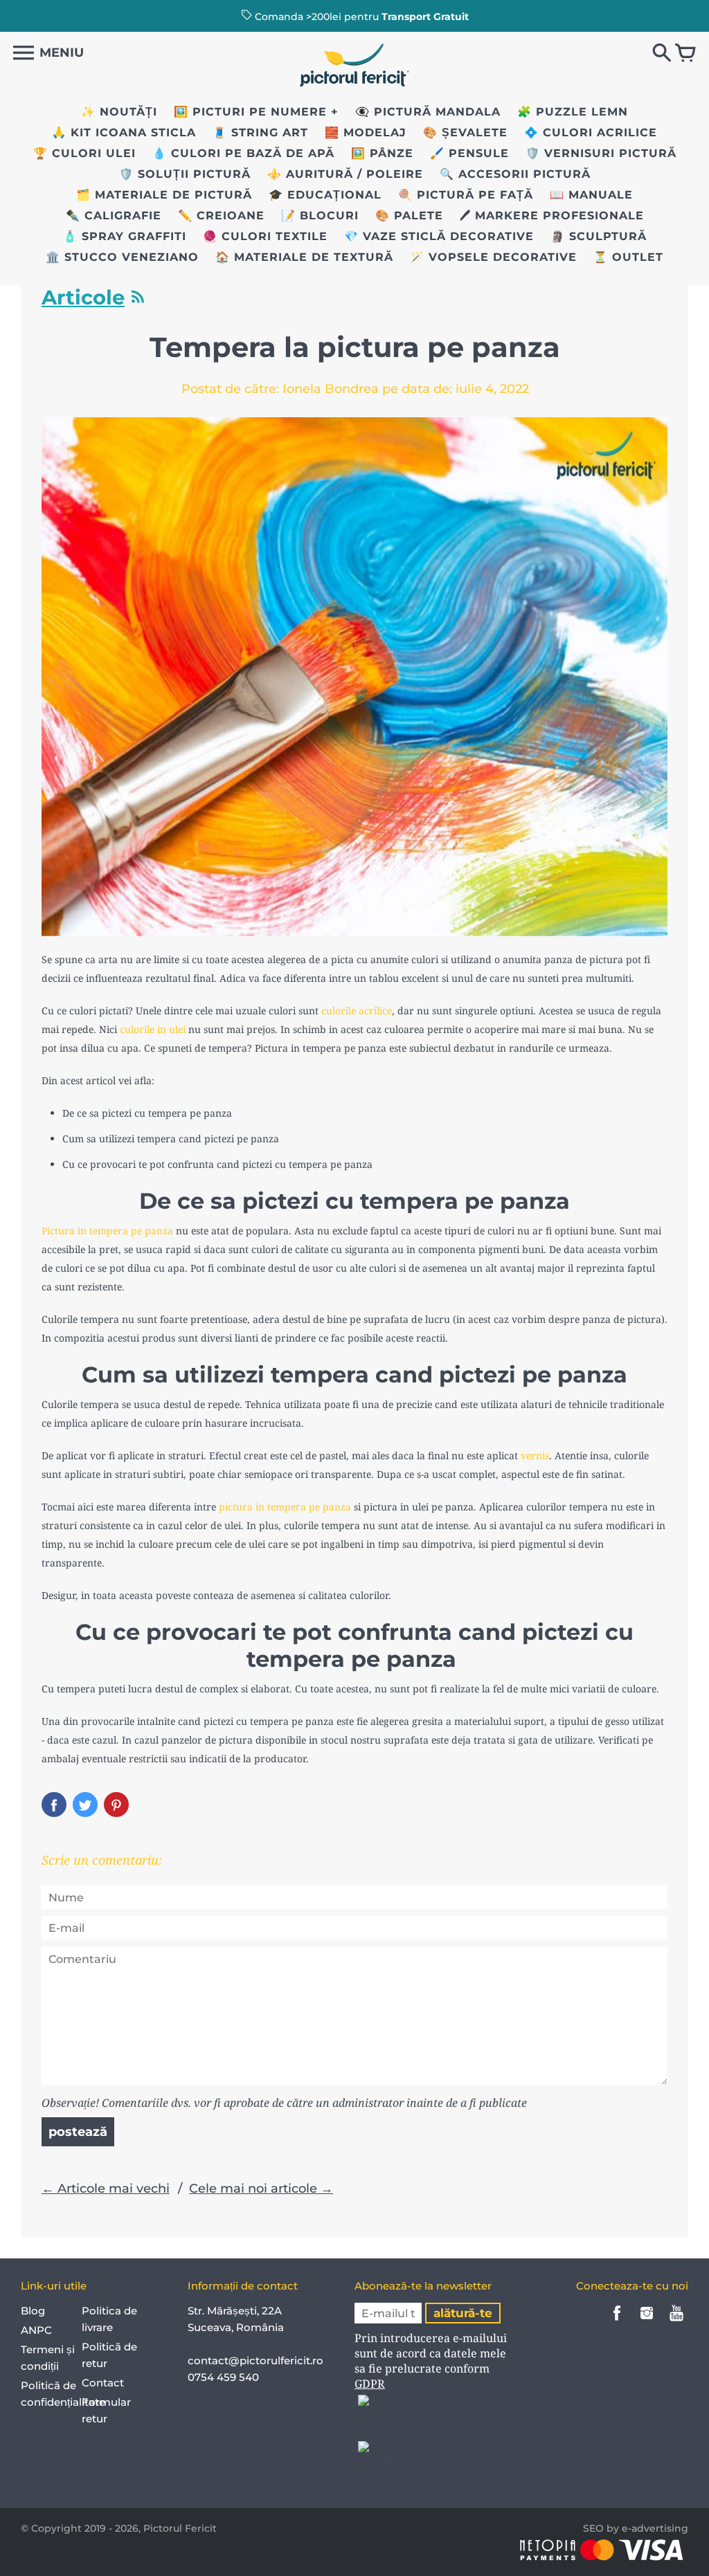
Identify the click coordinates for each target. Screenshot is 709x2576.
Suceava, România (236, 2327)
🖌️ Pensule (469, 153)
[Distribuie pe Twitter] (85, 1805)
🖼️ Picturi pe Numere (250, 112)
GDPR (370, 2384)
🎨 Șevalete (465, 133)
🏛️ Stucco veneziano (122, 257)
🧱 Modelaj (366, 133)
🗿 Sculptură (599, 236)
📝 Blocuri (320, 216)
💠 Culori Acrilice (591, 133)
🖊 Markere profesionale (552, 216)
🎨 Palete (409, 216)
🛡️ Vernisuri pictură (601, 153)
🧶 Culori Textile (265, 236)
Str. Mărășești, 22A (235, 2311)
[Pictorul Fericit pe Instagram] (647, 2322)
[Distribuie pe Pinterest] (116, 1805)
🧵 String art (260, 133)
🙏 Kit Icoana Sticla (124, 133)
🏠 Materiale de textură (304, 257)
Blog (33, 2311)
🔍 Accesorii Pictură (515, 174)
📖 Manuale (591, 195)
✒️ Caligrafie (114, 216)
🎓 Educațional (325, 195)
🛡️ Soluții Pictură (185, 174)
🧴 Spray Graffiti (125, 236)
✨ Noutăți (119, 112)
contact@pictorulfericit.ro (255, 2360)
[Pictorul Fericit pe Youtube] (676, 2322)
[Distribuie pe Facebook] (54, 1805)
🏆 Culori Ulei (84, 153)
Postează (78, 2132)
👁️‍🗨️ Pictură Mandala (428, 112)
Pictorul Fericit (180, 2528)
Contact (103, 2383)
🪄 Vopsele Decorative (493, 257)
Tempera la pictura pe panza (355, 347)
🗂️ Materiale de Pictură (164, 195)
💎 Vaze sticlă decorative (439, 236)
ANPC (36, 2330)
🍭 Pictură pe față (466, 195)
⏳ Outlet (628, 257)
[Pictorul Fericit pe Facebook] (617, 2322)
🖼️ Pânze (382, 153)
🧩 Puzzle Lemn (573, 112)
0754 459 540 (225, 2377)
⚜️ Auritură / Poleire (345, 174)
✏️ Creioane (221, 216)
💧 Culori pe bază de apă (243, 153)
